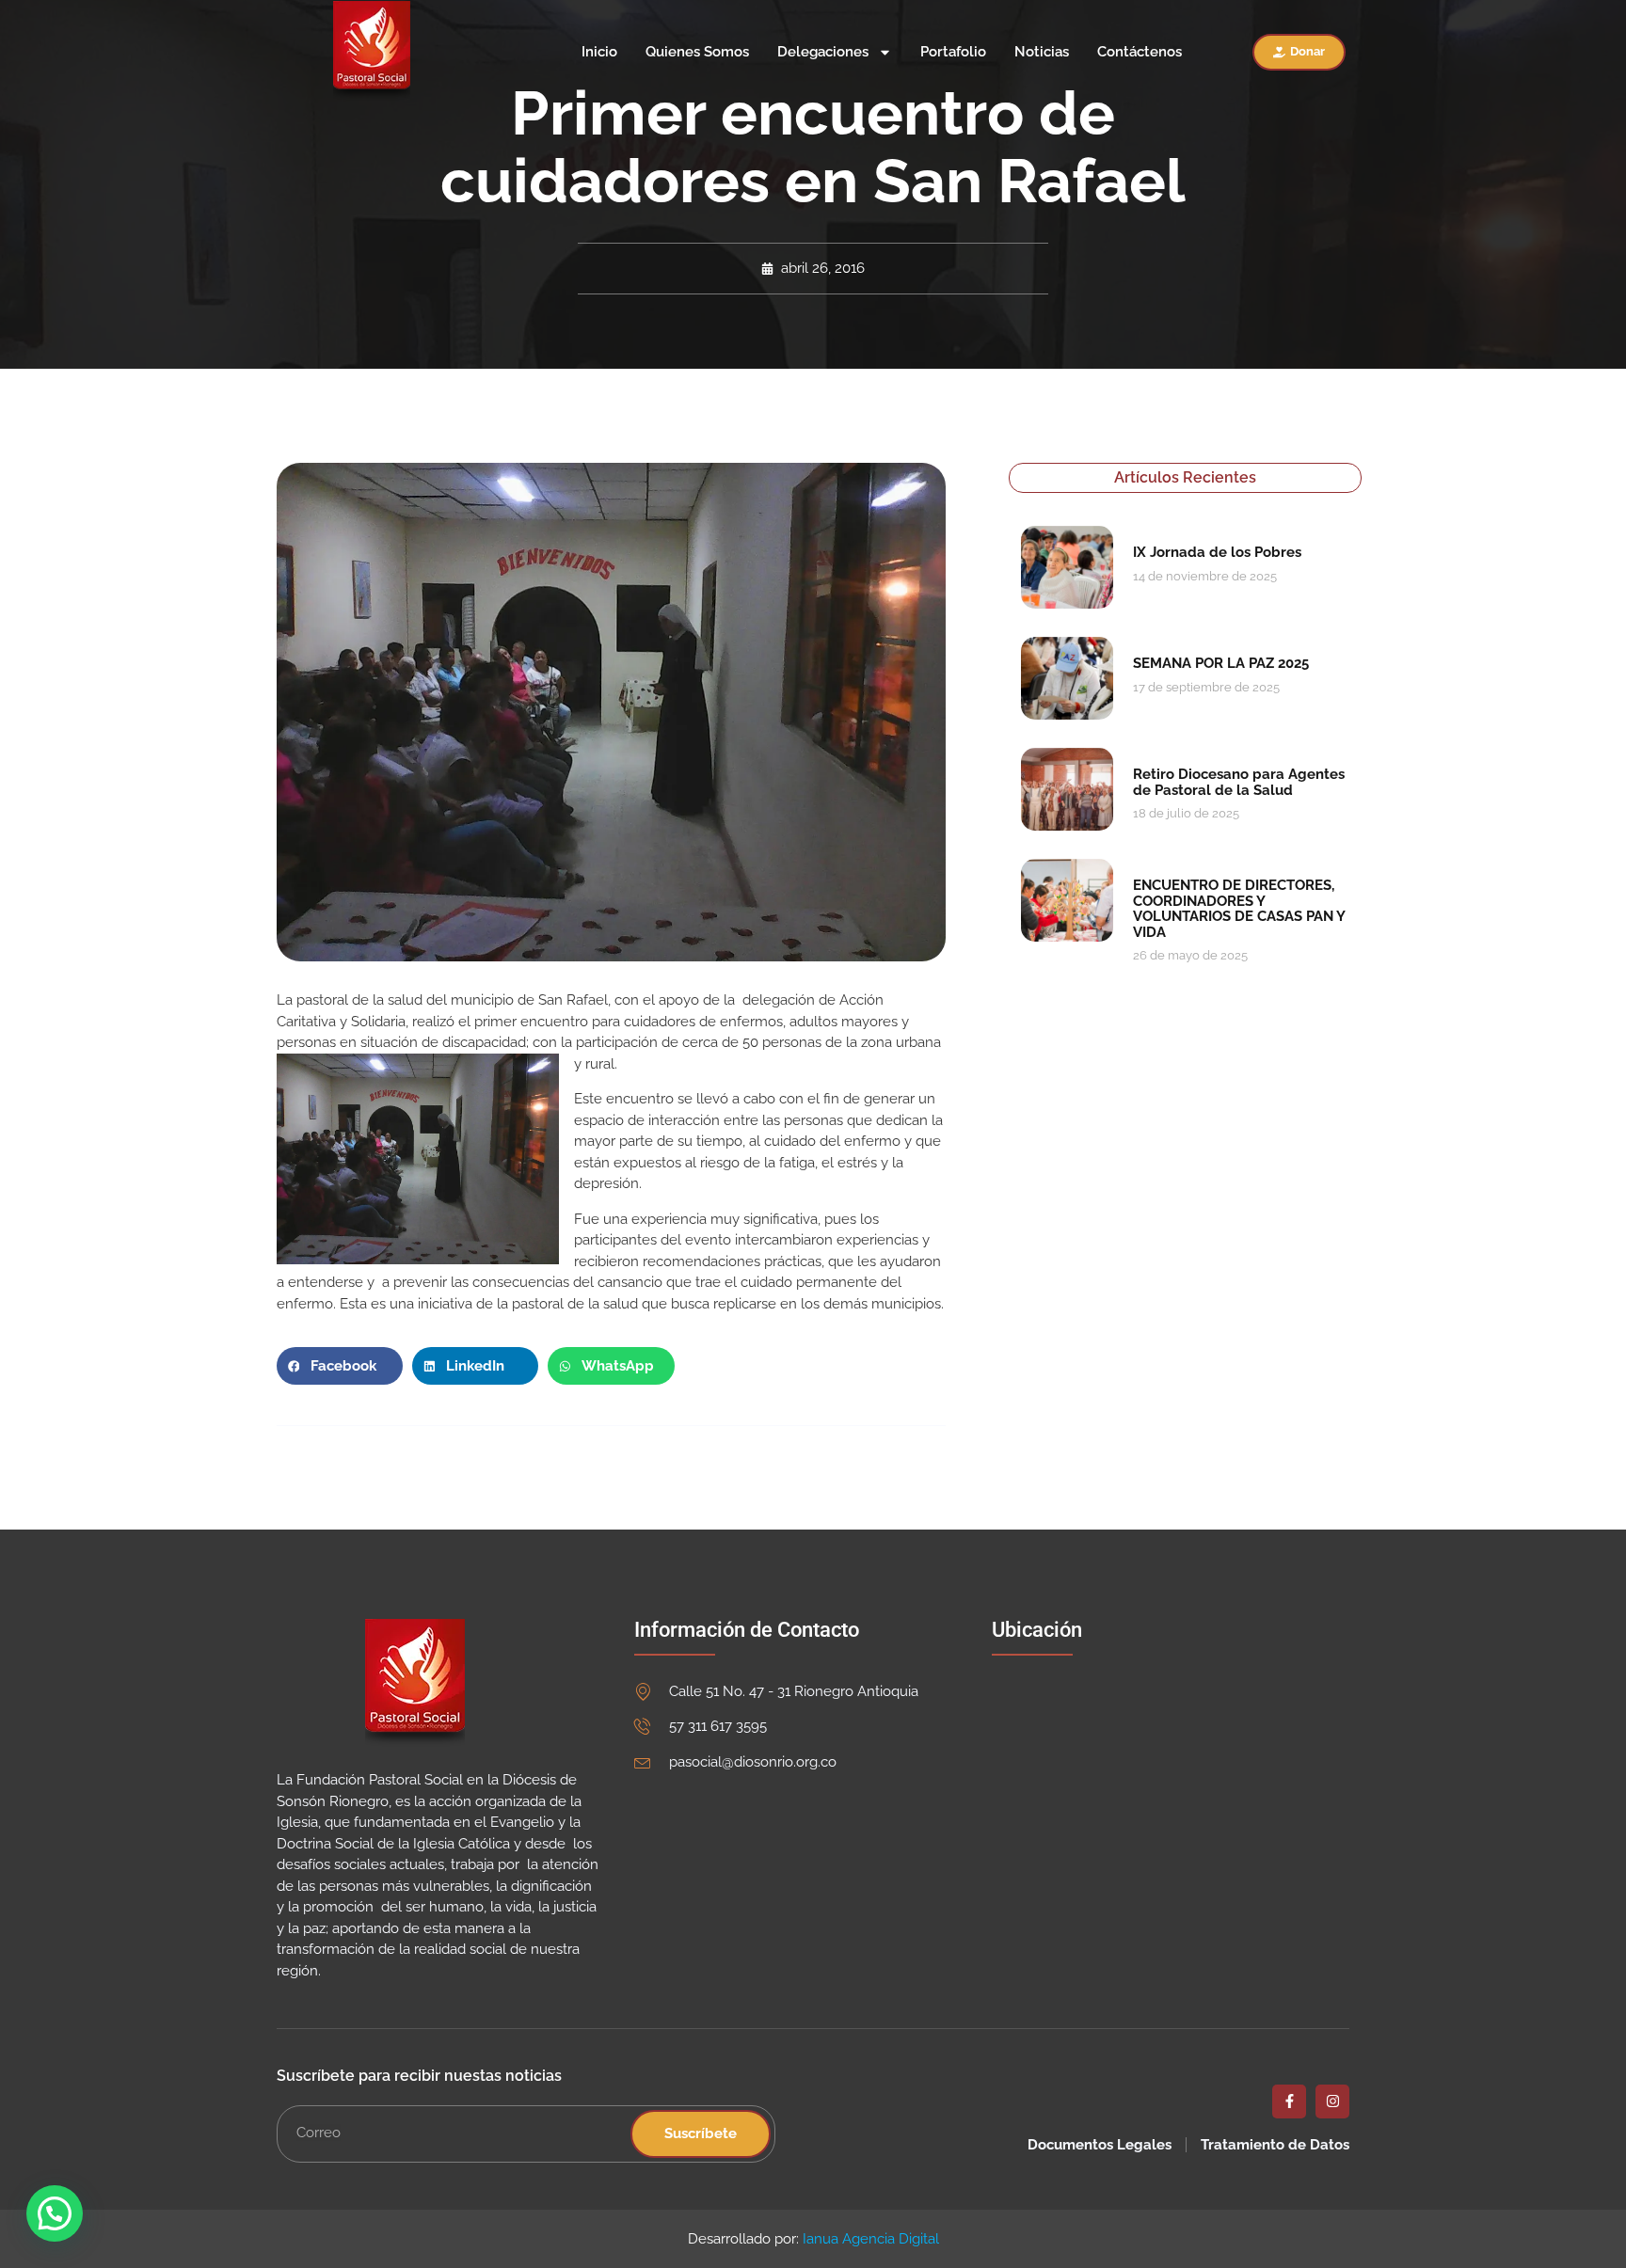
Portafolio (953, 52)
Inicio (599, 52)
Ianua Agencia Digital (871, 2239)
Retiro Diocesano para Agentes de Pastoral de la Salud (1239, 782)
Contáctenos (1140, 52)
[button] (340, 1366)
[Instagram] (1332, 2101)
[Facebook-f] (1289, 2101)
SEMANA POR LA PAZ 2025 (1221, 663)
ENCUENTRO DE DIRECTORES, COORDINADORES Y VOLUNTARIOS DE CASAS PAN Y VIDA (1239, 909)
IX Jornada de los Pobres (1217, 552)
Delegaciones (823, 52)
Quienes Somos (697, 52)
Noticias (1042, 52)
